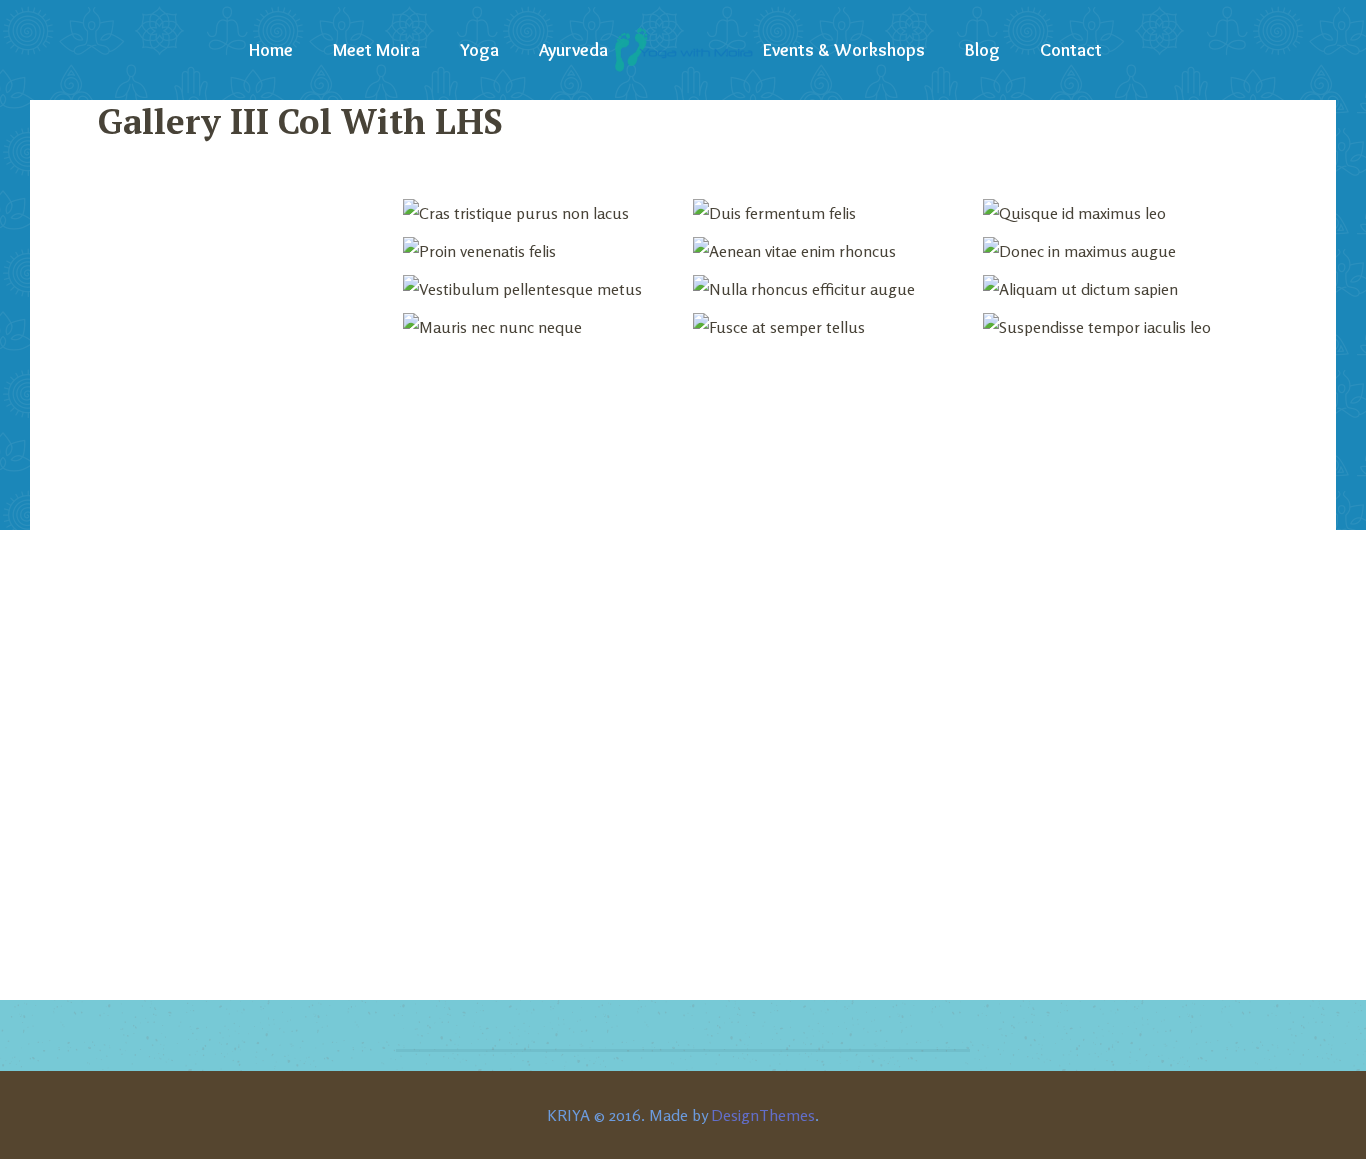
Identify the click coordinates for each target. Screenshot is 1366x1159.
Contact (1071, 50)
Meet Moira (376, 50)
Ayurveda (573, 50)
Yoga (479, 50)
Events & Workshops (844, 50)
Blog (982, 50)
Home (271, 50)
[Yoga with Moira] (683, 50)
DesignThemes (763, 1115)
